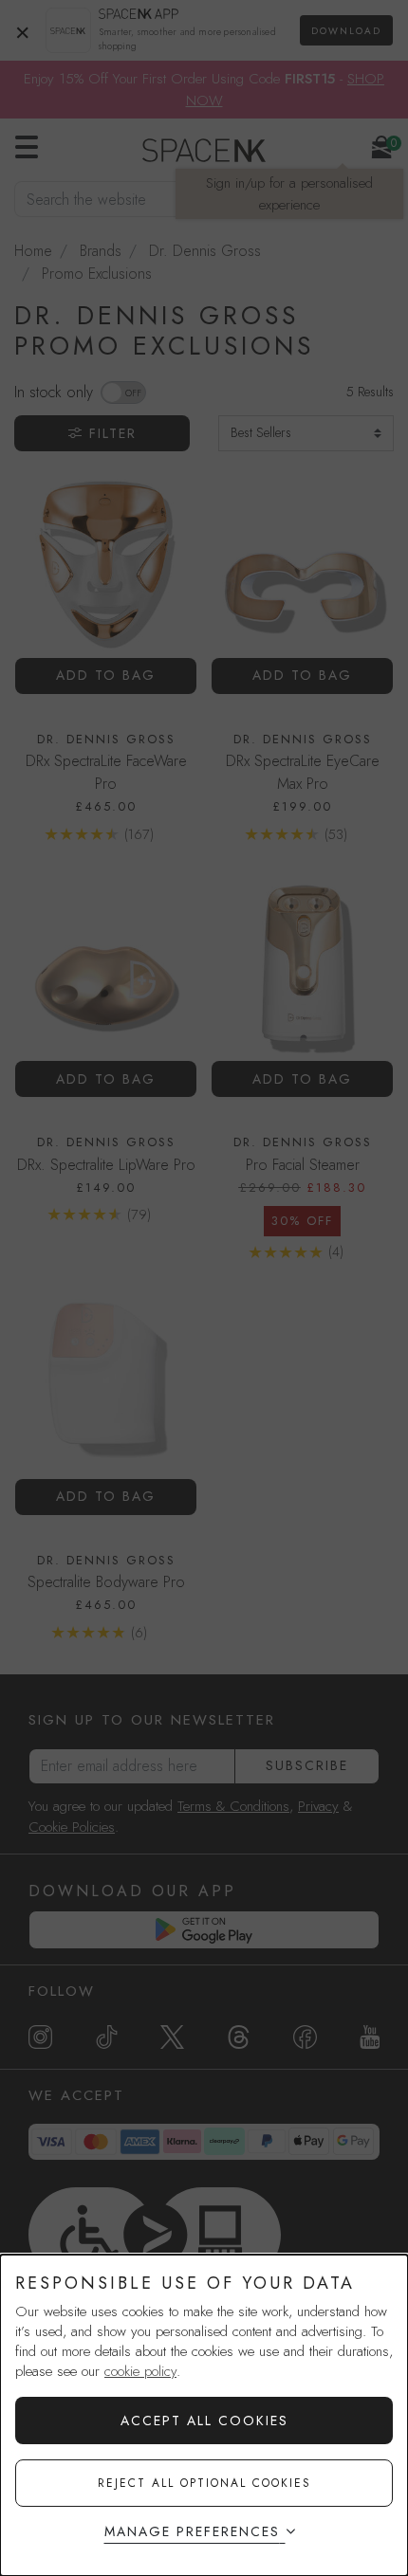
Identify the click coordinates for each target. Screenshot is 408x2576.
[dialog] (204, 2415)
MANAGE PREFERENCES (192, 2531)
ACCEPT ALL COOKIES (204, 2421)
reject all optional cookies (204, 2483)
